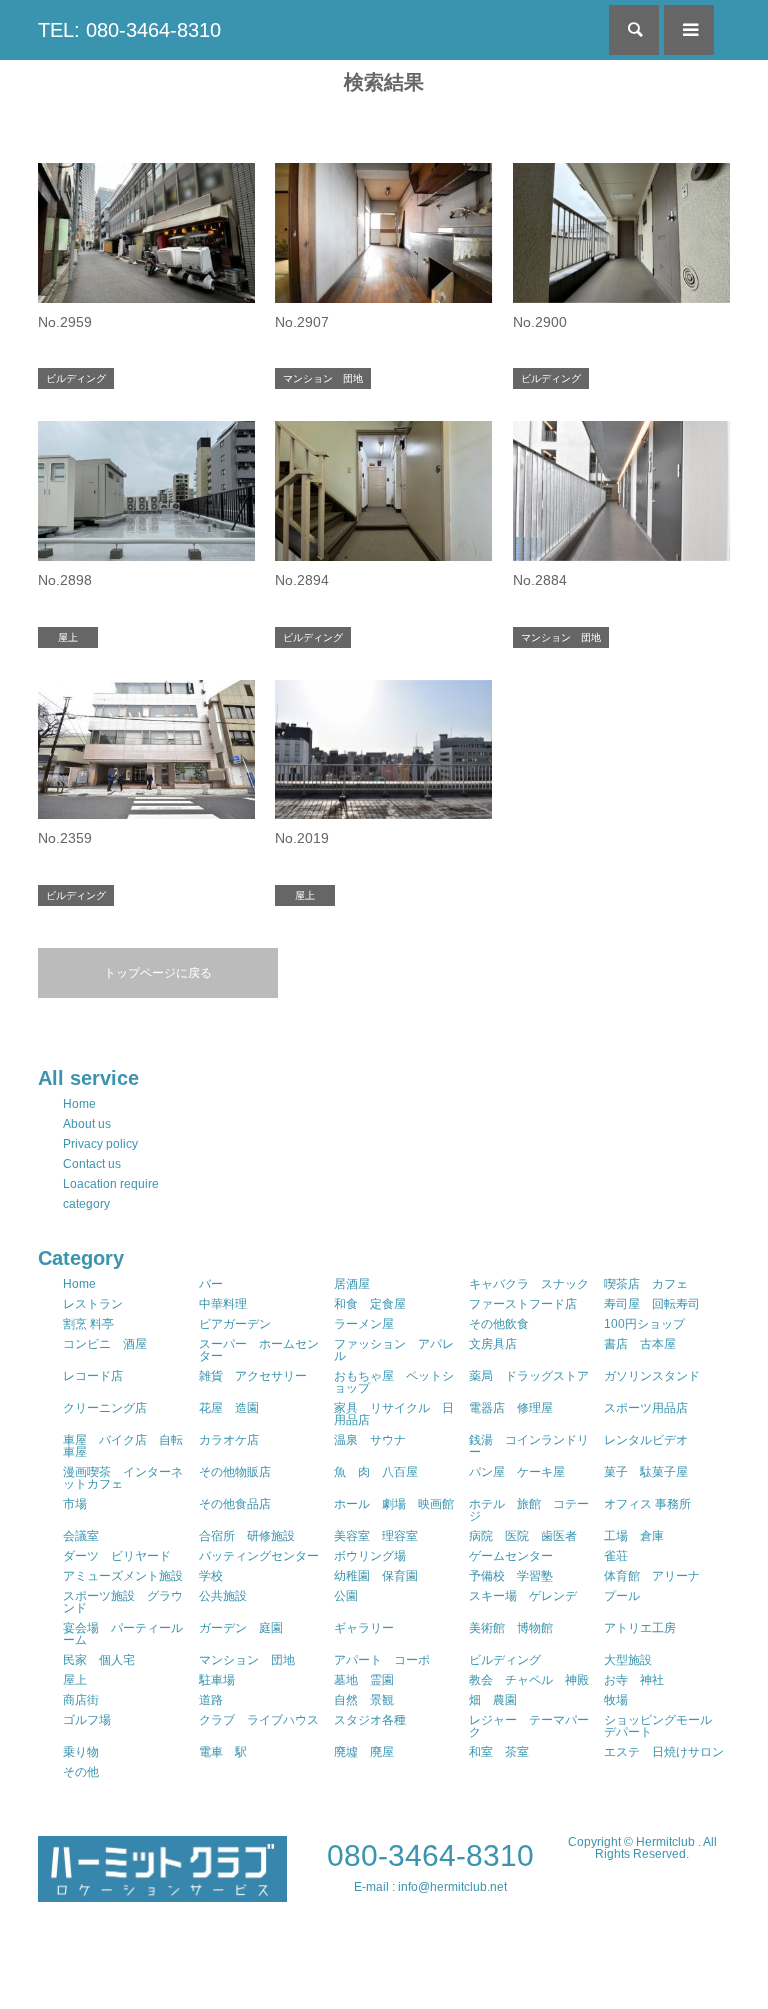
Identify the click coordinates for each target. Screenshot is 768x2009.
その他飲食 (499, 1324)
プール (622, 1596)
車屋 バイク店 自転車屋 (123, 1446)
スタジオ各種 (370, 1720)
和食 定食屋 (370, 1304)
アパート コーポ (382, 1660)
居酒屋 (352, 1284)
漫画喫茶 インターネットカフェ (123, 1478)
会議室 (81, 1536)
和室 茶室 (499, 1752)
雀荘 (616, 1556)
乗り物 (81, 1752)
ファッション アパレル (394, 1350)
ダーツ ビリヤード (117, 1556)
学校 (211, 1576)
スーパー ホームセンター (259, 1350)
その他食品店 (235, 1504)
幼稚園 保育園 (376, 1576)
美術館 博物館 (511, 1628)
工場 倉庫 (634, 1536)
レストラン (93, 1304)
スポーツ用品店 (646, 1408)
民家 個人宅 (99, 1660)
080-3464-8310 (430, 1855)
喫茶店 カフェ (646, 1284)
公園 (346, 1596)
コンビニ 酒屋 (105, 1344)
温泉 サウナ (370, 1440)
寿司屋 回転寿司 (652, 1304)
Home (79, 1104)
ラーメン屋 (364, 1324)
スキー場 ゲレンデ (523, 1596)
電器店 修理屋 (511, 1408)
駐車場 (217, 1680)
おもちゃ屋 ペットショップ (394, 1382)
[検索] (634, 30)
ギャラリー (364, 1628)
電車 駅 (223, 1752)
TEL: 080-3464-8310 (129, 30)
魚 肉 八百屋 (376, 1472)
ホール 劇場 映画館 (394, 1504)
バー (211, 1284)
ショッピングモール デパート (664, 1726)
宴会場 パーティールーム (123, 1634)
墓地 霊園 (364, 1680)
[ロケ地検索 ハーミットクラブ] (162, 1893)
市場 (75, 1504)
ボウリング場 (370, 1556)
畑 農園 (493, 1700)
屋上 (75, 1680)
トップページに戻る (158, 973)
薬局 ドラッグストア (529, 1376)
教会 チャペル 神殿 (529, 1680)
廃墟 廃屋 (364, 1752)
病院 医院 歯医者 (523, 1536)
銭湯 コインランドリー (529, 1446)
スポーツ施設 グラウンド (123, 1602)
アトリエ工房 (640, 1628)
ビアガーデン (235, 1324)
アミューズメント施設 (123, 1576)
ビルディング (505, 1660)
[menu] (689, 30)
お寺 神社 (634, 1680)
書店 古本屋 (640, 1344)
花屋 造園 (229, 1408)
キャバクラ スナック (529, 1284)
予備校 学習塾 (511, 1576)
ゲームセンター (511, 1556)
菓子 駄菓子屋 (646, 1472)
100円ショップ (644, 1324)
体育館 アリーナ (652, 1576)
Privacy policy (100, 1144)
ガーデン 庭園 (241, 1628)
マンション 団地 (247, 1660)
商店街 (81, 1700)
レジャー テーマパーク (529, 1726)
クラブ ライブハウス (259, 1720)
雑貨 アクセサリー (253, 1376)
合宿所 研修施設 (247, 1536)
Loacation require (111, 1184)
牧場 (616, 1700)
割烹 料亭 (88, 1324)
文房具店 (493, 1344)
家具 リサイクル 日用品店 (394, 1414)
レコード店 (93, 1376)
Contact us (92, 1164)
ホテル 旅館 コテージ (529, 1510)
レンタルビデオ (646, 1440)
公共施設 (223, 1596)
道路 (211, 1700)
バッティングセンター (259, 1556)
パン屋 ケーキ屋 (517, 1472)
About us (87, 1124)
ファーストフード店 (523, 1304)
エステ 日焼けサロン (664, 1752)
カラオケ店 (229, 1440)
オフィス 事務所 (647, 1504)
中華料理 (223, 1304)
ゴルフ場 (87, 1720)
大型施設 (628, 1660)
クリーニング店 (105, 1408)
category (86, 1204)
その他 (81, 1772)
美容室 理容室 (376, 1536)
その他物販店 (235, 1472)
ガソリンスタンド (652, 1376)
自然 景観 (364, 1700)
